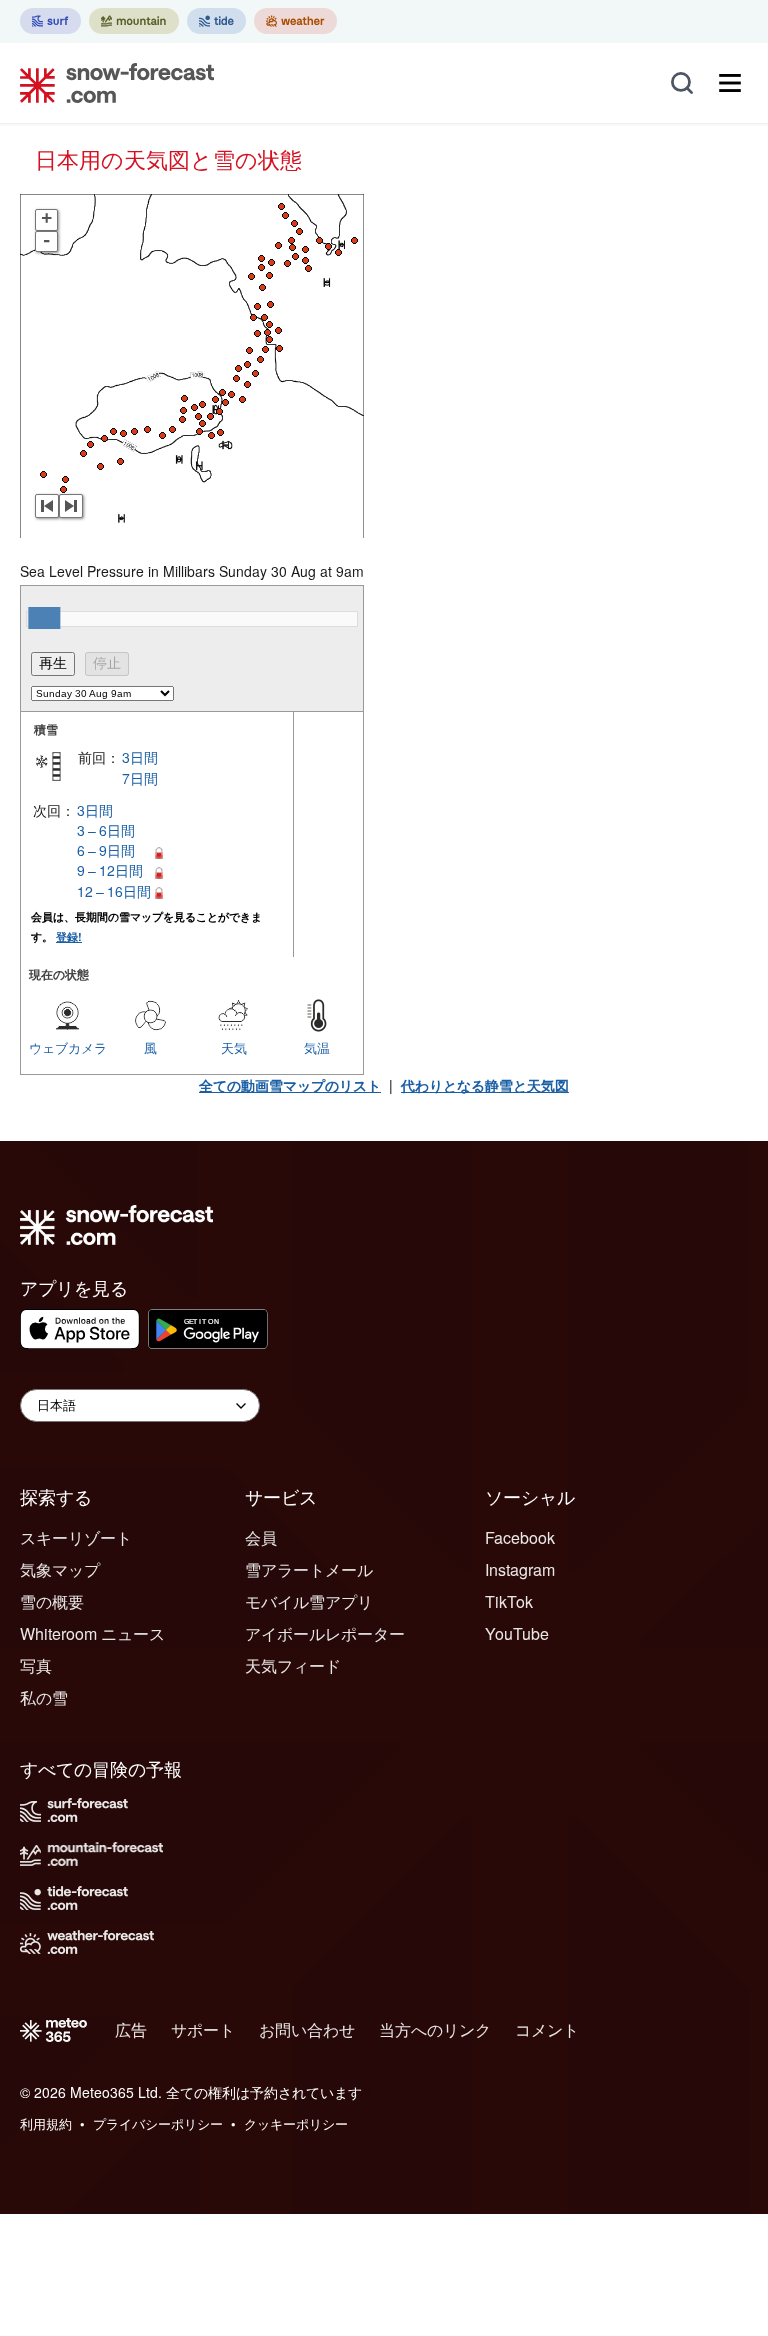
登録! (69, 936)
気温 (317, 1047)
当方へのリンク (435, 2029)
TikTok (509, 1601)
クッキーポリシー (296, 2123)
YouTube (517, 1633)
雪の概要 (52, 1601)
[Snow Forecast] (111, 83)
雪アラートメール (309, 1569)
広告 (131, 2029)
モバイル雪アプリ (309, 1601)
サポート (203, 2029)
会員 (261, 1537)
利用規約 (46, 2123)
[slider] (44, 618)
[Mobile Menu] (730, 83)
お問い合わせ (307, 2029)
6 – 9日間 (106, 850)
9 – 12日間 (110, 870)
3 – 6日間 (106, 830)
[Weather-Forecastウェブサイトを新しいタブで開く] (295, 21)
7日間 (140, 778)
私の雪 (44, 1697)
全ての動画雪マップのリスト (290, 1085)
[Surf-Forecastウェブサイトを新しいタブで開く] (50, 21)
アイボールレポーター (325, 1633)
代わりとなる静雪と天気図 (485, 1085)
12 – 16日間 (114, 891)
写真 (36, 1665)
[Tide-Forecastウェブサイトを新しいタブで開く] (216, 21)
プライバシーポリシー (158, 2123)
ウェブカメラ (68, 1047)
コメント (547, 2029)
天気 (234, 1047)
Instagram (520, 1569)
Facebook (520, 1537)
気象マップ (60, 1569)
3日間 (140, 757)
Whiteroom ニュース (92, 1633)
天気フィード (293, 1665)
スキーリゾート (76, 1537)
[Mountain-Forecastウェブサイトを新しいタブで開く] (134, 21)
